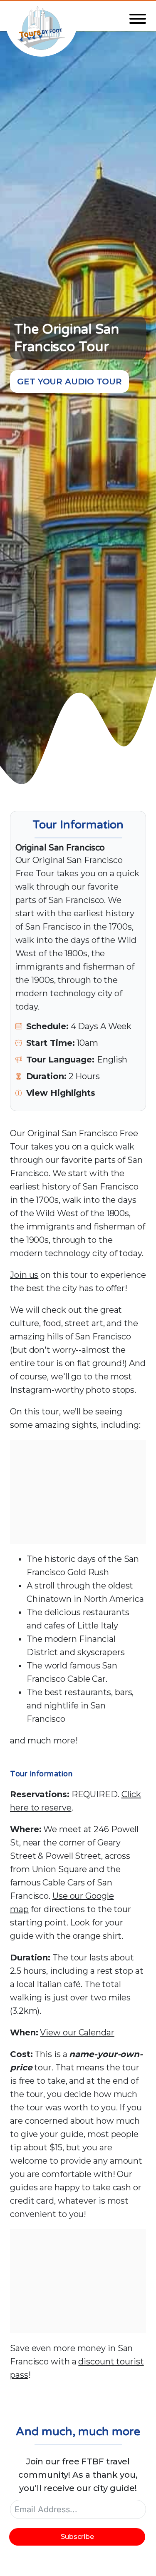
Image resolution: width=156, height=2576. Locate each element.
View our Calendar (77, 2032)
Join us (24, 1275)
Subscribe (77, 2537)
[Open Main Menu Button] (138, 19)
